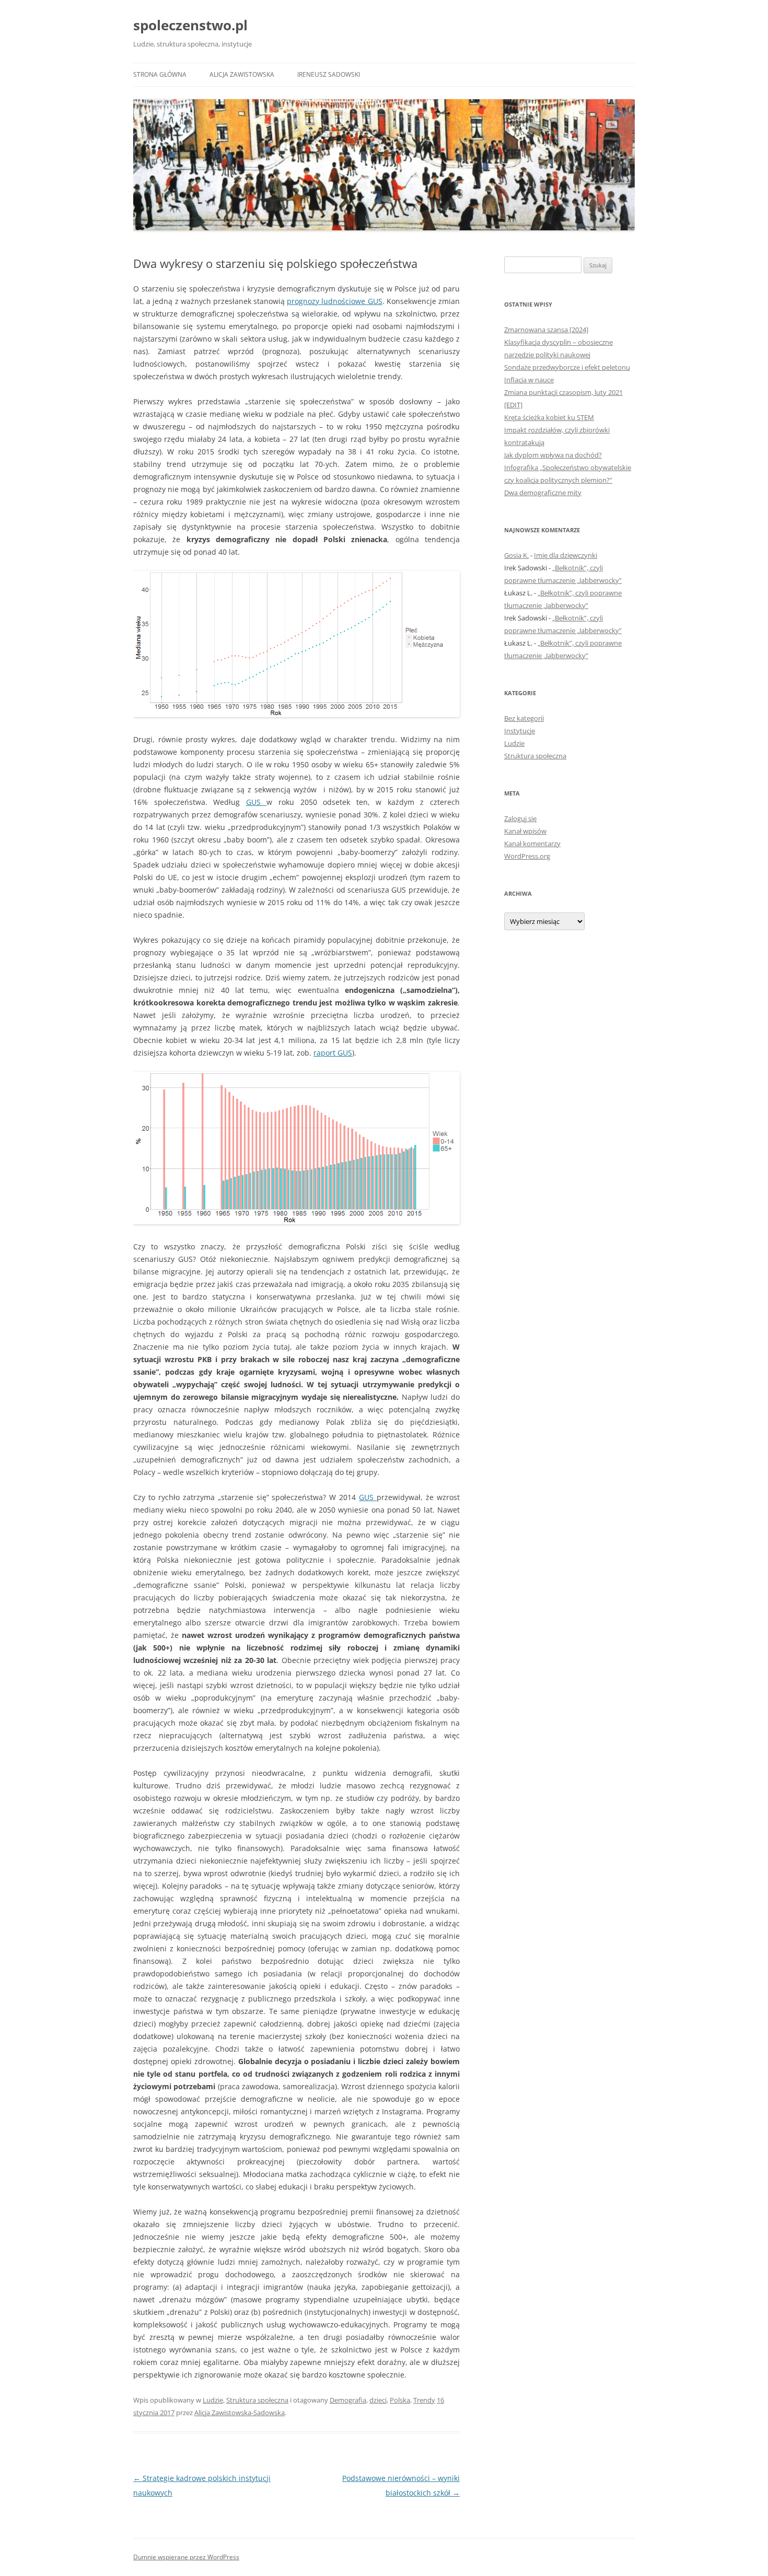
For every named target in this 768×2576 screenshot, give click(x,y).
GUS (257, 802)
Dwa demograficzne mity (543, 493)
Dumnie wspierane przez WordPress (186, 2557)
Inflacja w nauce (529, 380)
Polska (400, 2400)
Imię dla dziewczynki (566, 555)
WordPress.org (527, 856)
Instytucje (520, 731)
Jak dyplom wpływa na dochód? (553, 455)
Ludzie (213, 2400)
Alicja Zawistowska (242, 74)
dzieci (378, 2400)
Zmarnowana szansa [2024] (546, 330)
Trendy (424, 2400)
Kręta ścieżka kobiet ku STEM (549, 417)
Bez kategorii (524, 718)
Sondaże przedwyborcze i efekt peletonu (567, 367)
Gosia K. (516, 555)
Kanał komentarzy (532, 844)
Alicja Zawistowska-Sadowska (240, 2413)
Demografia (348, 2400)
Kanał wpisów (525, 831)
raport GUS (333, 1053)
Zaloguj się (520, 818)
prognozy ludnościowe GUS (334, 301)
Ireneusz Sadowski (329, 74)
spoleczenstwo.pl (190, 25)
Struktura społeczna (257, 2400)
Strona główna (160, 74)
